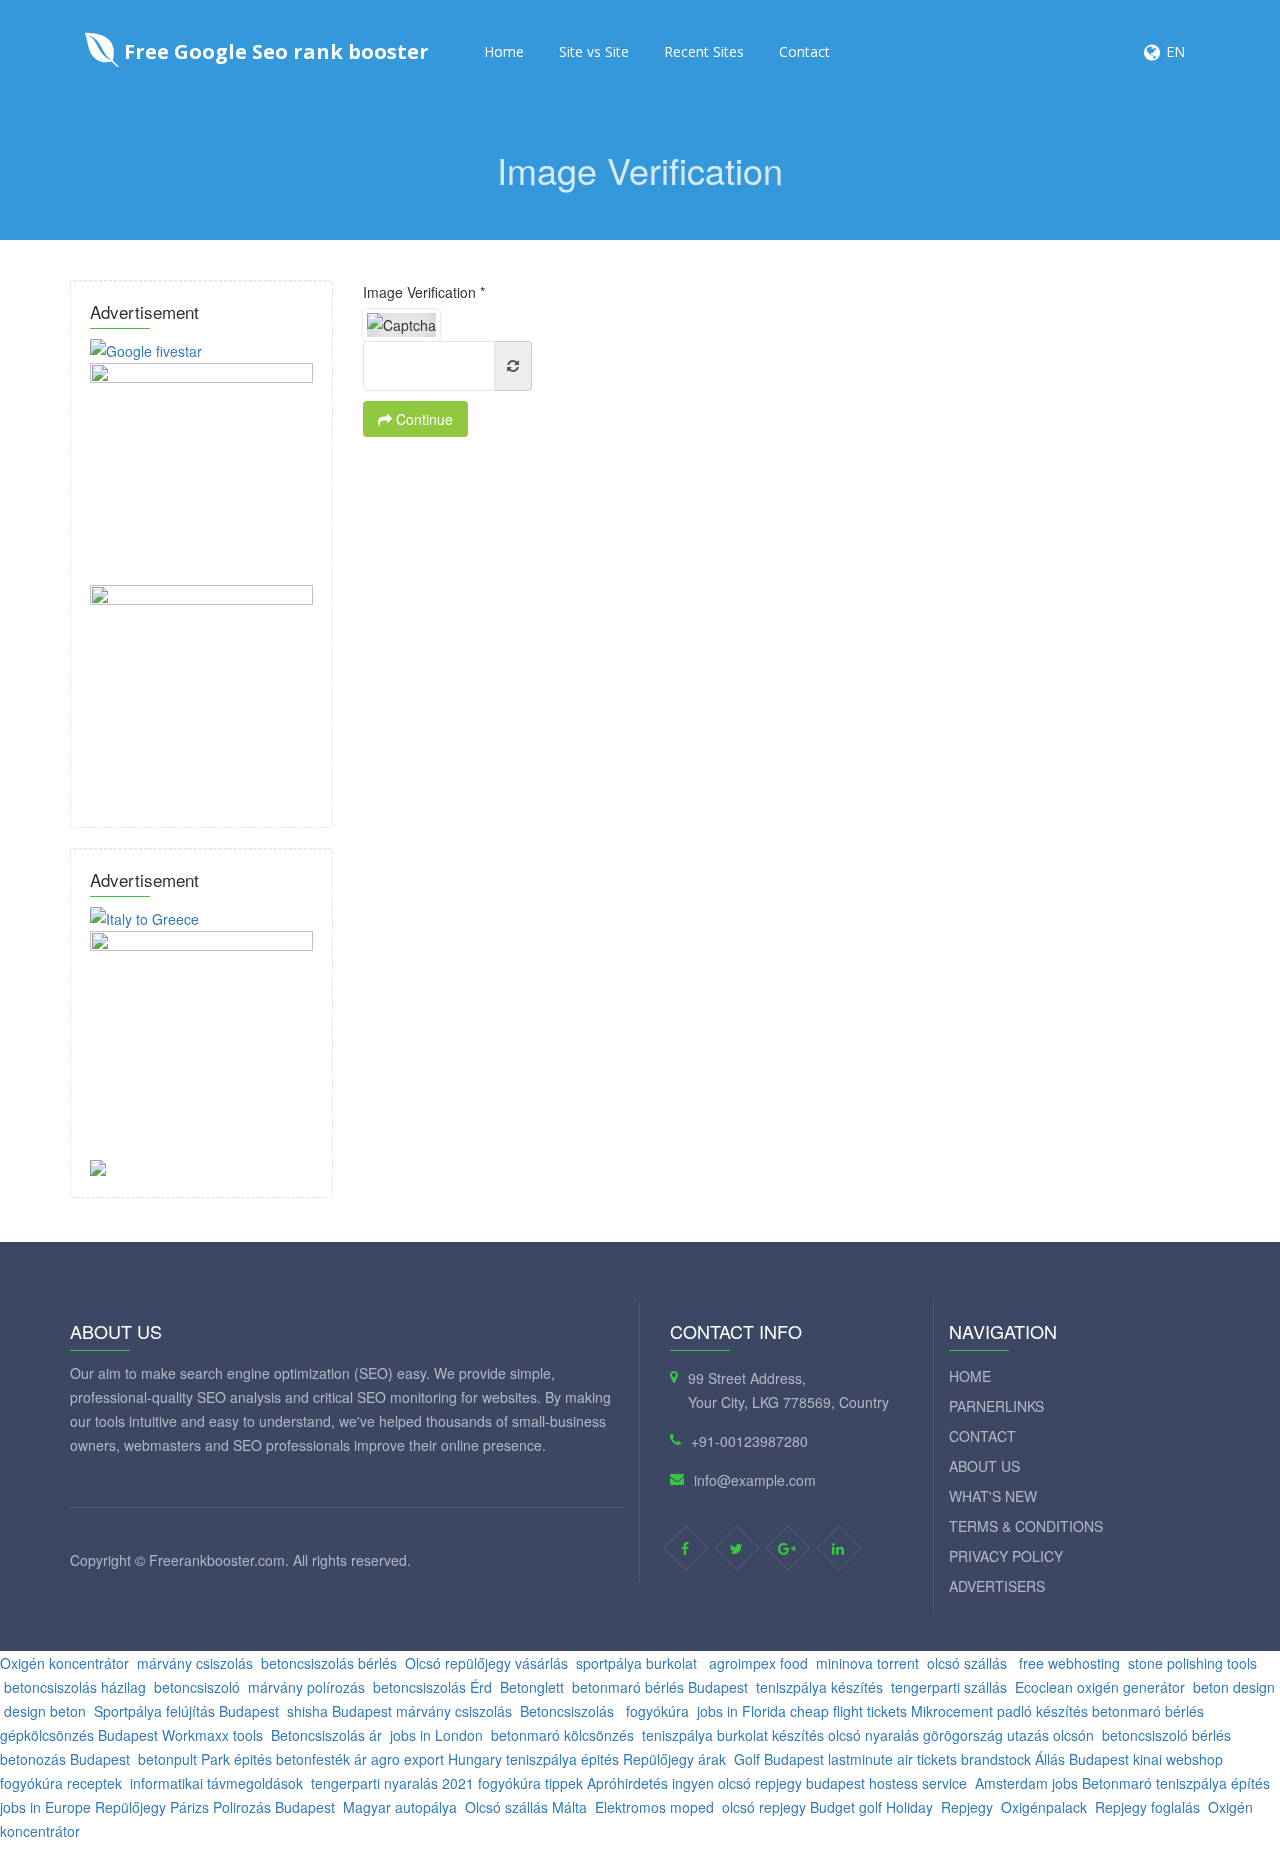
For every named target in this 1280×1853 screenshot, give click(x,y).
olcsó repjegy (760, 1783)
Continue (422, 419)
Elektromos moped (654, 1807)
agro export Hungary (436, 1759)
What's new (993, 1496)
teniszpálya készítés (819, 1687)
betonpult (167, 1759)
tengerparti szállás (949, 1687)
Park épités (236, 1759)
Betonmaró (1119, 1783)
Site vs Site (594, 51)
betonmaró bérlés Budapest (660, 1687)
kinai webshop (1178, 1759)
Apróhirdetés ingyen (650, 1783)
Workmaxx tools (212, 1735)
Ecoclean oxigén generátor (1100, 1687)
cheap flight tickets (848, 1711)
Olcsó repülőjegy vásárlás (486, 1663)
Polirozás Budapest (274, 1807)
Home (504, 51)
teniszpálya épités (562, 1759)
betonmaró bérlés (1150, 1711)
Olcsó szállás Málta (526, 1807)
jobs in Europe (45, 1807)
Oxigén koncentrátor (64, 1663)
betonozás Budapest (65, 1759)
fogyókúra (657, 1711)
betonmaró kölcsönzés (562, 1735)
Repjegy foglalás (1147, 1807)
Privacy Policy (1006, 1556)
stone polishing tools (1192, 1663)
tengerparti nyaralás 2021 (392, 1783)
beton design (1234, 1687)
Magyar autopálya (400, 1807)
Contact (804, 51)
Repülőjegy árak (674, 1759)
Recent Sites (704, 51)
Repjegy (967, 1807)
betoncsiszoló (197, 1687)
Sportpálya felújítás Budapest (186, 1711)
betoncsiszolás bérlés (329, 1663)
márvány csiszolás (195, 1663)
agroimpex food (758, 1663)
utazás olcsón (1050, 1735)
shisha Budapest (339, 1711)
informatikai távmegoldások (216, 1783)
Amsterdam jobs (1026, 1783)
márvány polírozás (306, 1687)
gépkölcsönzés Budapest (79, 1735)
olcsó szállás (969, 1663)
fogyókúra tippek (530, 1783)
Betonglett (532, 1687)
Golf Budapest (779, 1759)
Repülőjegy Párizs (152, 1807)
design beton (45, 1711)
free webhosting (1067, 1663)
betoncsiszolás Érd (432, 1687)
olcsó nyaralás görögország (915, 1735)
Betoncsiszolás (569, 1711)
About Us (984, 1466)
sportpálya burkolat (638, 1663)
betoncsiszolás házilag (75, 1687)
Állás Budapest (1082, 1759)
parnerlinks (996, 1406)
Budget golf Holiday (871, 1807)
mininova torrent (867, 1663)
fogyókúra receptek (61, 1783)
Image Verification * (424, 292)
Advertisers (997, 1586)
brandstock (998, 1759)
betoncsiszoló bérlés (1166, 1735)
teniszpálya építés (1213, 1783)
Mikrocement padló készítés (999, 1711)
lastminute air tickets (892, 1759)
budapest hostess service (886, 1783)
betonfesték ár (321, 1759)
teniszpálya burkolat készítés (733, 1735)
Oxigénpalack (1044, 1807)
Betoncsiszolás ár (326, 1735)
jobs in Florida (741, 1711)
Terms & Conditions (1026, 1526)
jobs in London (436, 1735)
